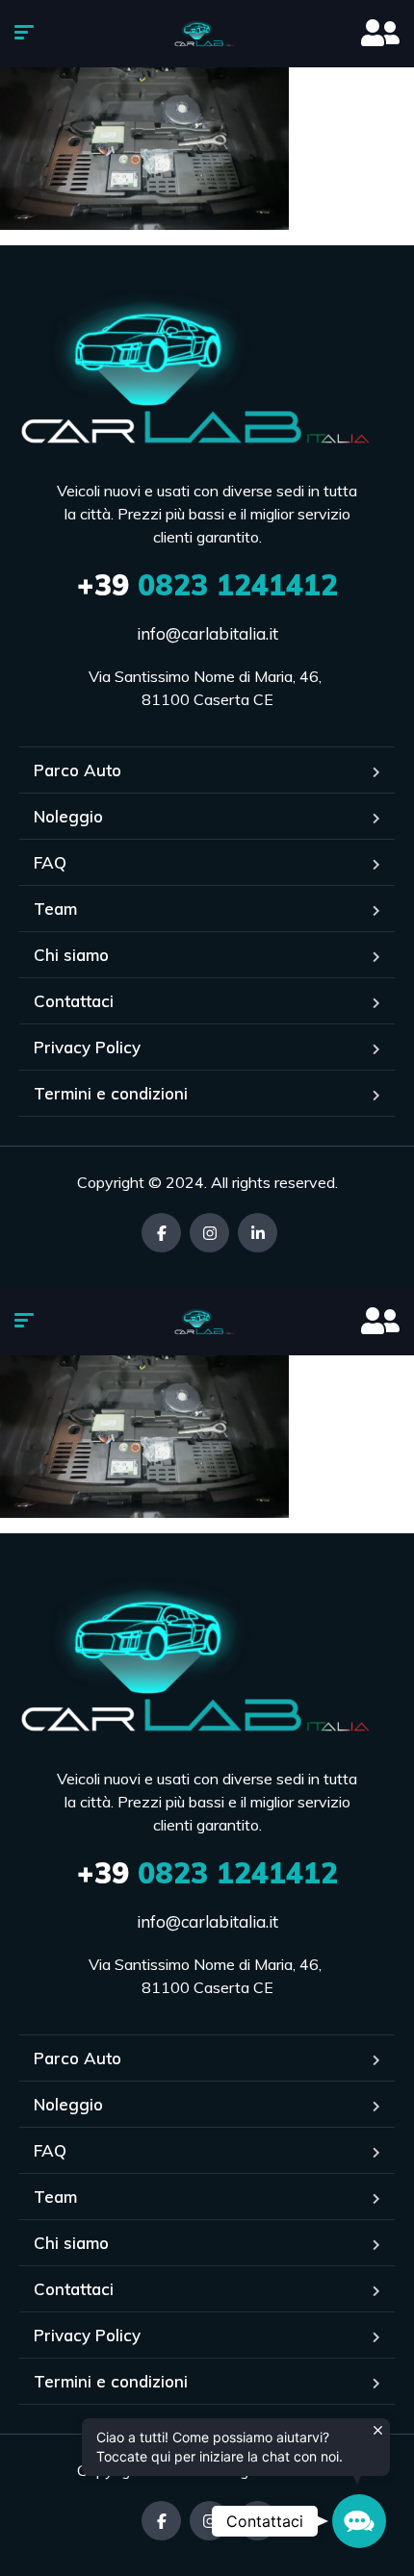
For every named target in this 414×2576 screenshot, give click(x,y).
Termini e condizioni (111, 1093)
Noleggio (68, 816)
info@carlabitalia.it (207, 633)
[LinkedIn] (258, 1233)
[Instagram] (209, 1233)
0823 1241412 (207, 585)
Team (55, 909)
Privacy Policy (87, 1047)
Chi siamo (71, 955)
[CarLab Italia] (207, 34)
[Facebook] (161, 1233)
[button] (359, 2521)
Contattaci (74, 1001)
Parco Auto (78, 770)
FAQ (50, 862)
